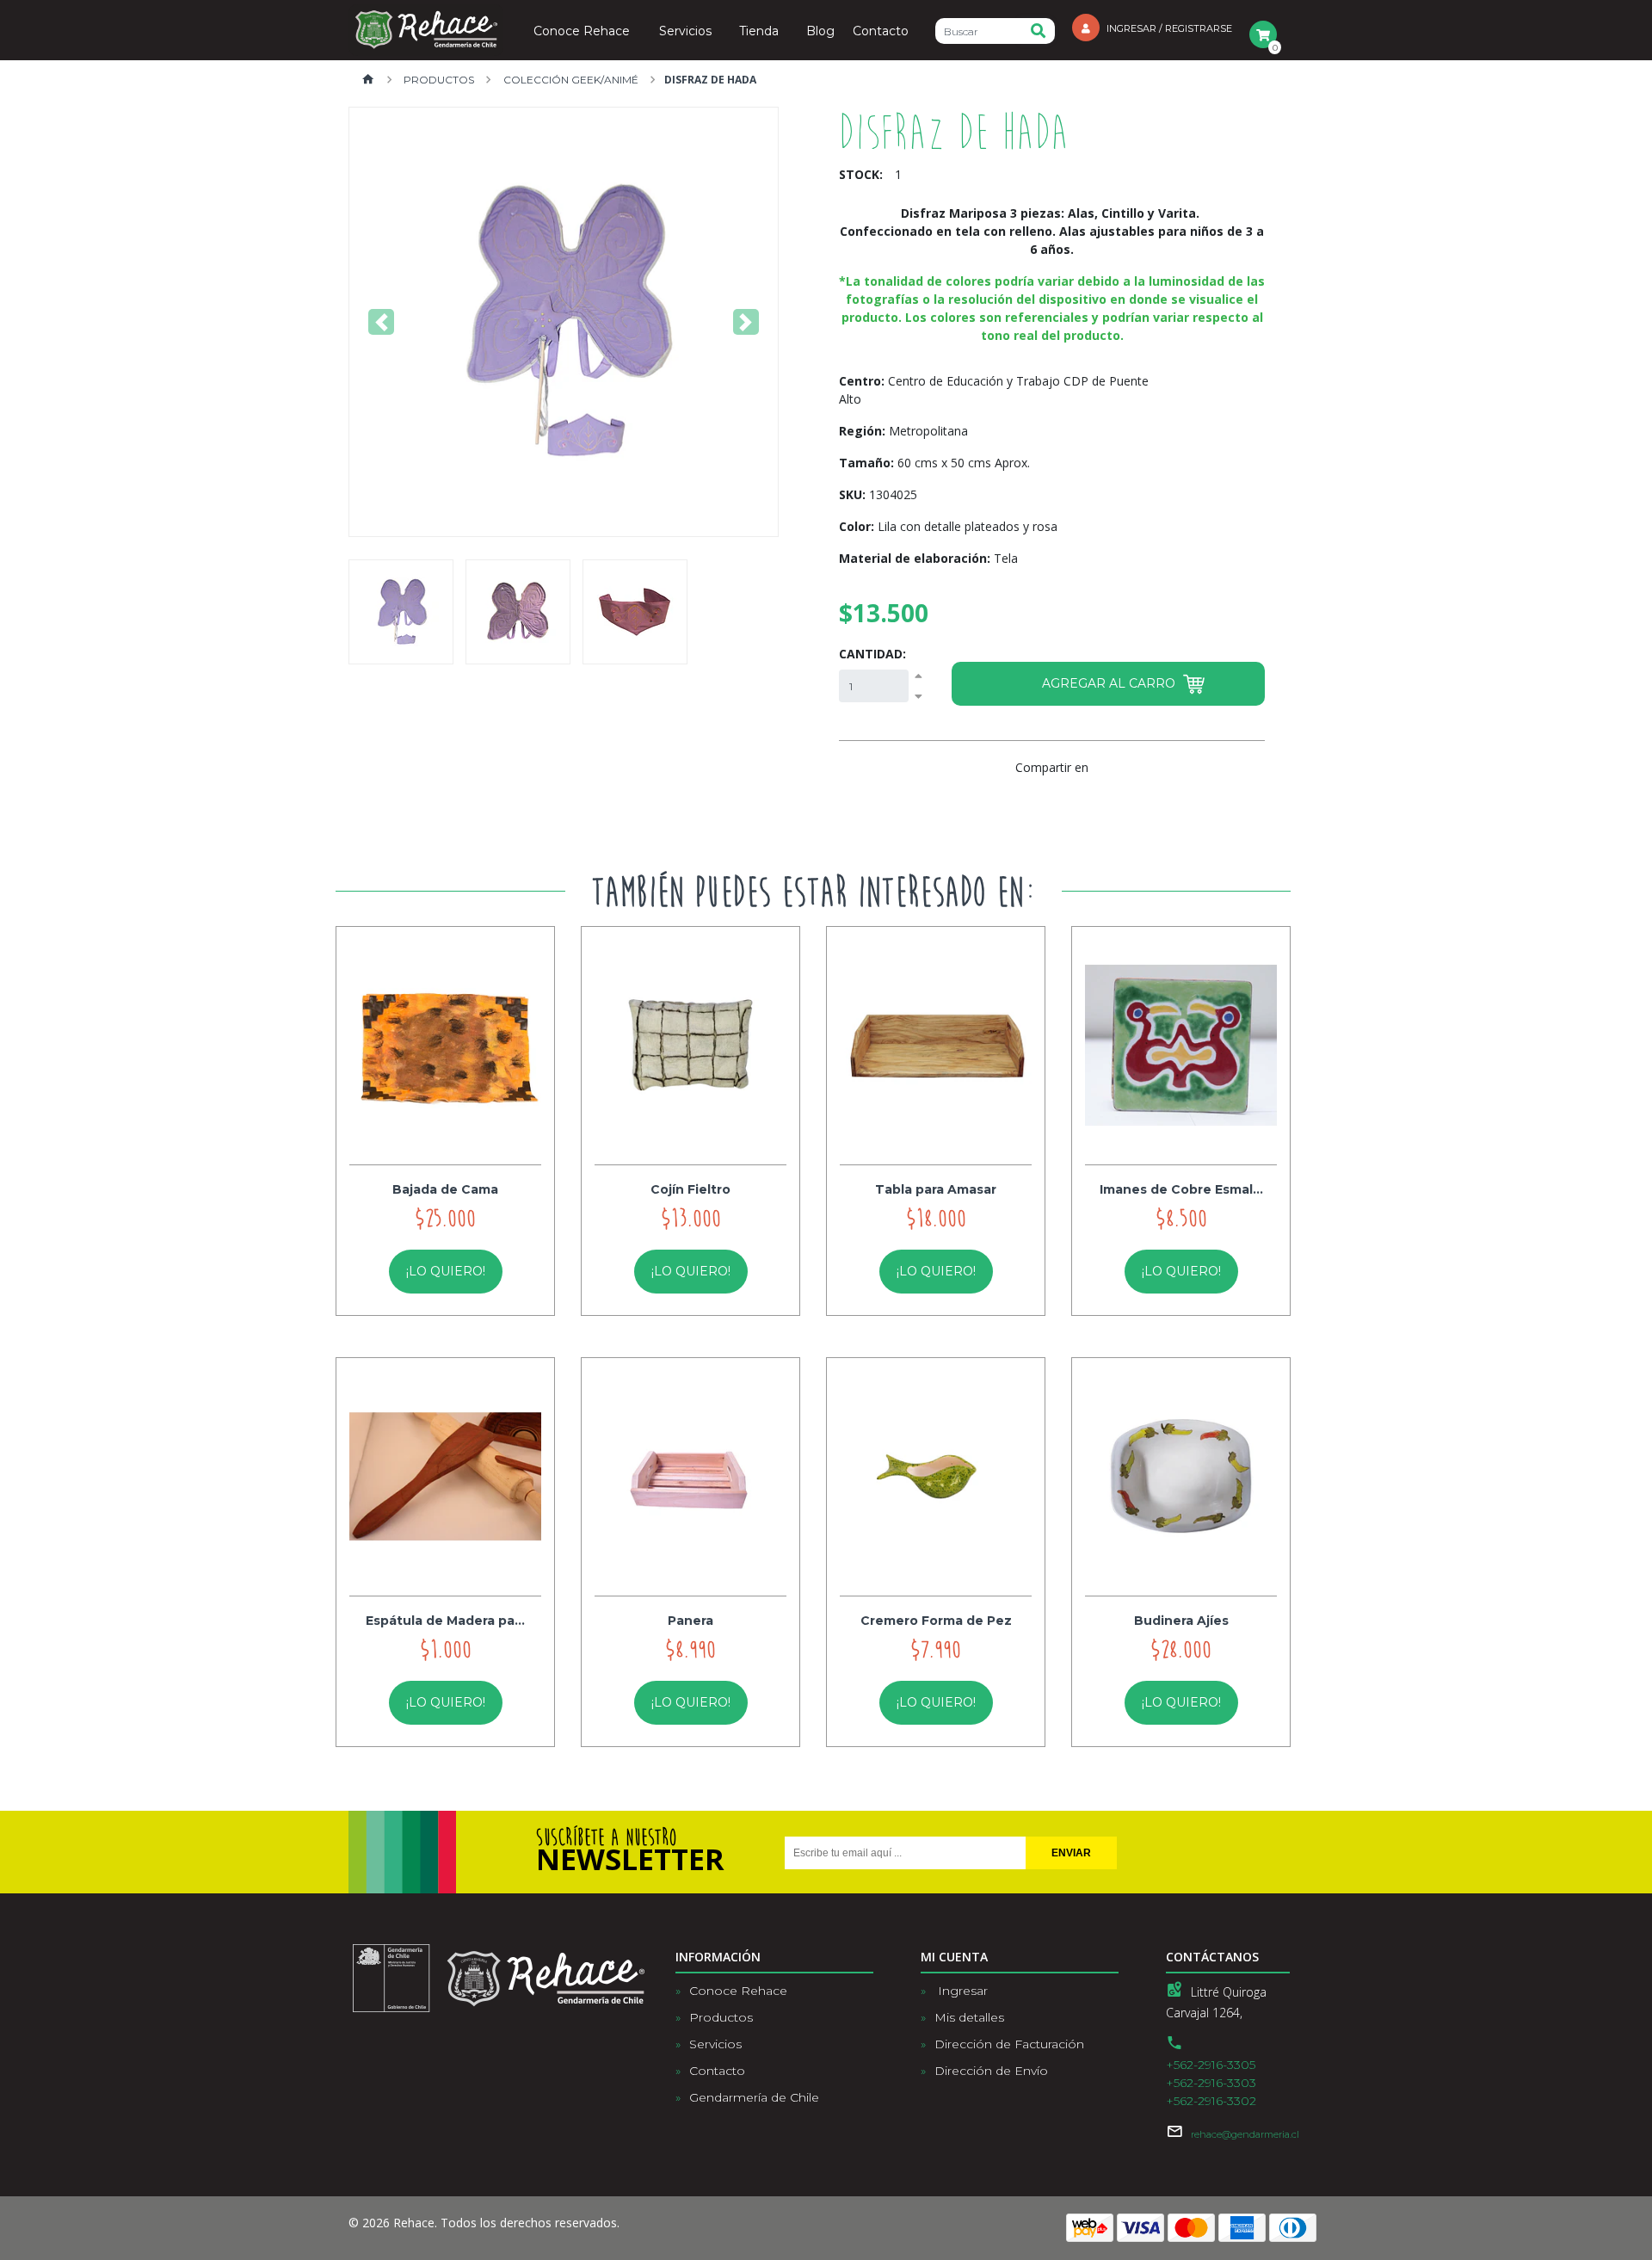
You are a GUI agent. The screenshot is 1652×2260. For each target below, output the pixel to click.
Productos (438, 80)
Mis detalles (969, 2017)
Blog (820, 32)
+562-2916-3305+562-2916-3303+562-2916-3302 (1211, 2083)
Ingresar (961, 1991)
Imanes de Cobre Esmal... (1181, 1189)
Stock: (861, 174)
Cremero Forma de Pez (936, 1621)
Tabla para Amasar (936, 1189)
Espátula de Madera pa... (445, 1621)
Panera (690, 1621)
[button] (382, 322)
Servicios (685, 32)
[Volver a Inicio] (368, 80)
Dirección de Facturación (1009, 2044)
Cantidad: (872, 654)
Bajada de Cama (445, 1189)
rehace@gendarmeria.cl (1245, 2134)
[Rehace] (426, 30)
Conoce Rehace (582, 32)
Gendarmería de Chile (754, 2097)
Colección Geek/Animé (570, 80)
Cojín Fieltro (690, 1189)
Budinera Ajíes (1181, 1621)
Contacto (881, 32)
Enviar (1071, 1853)
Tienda (759, 32)
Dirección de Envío (991, 2071)
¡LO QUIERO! (446, 1271)
